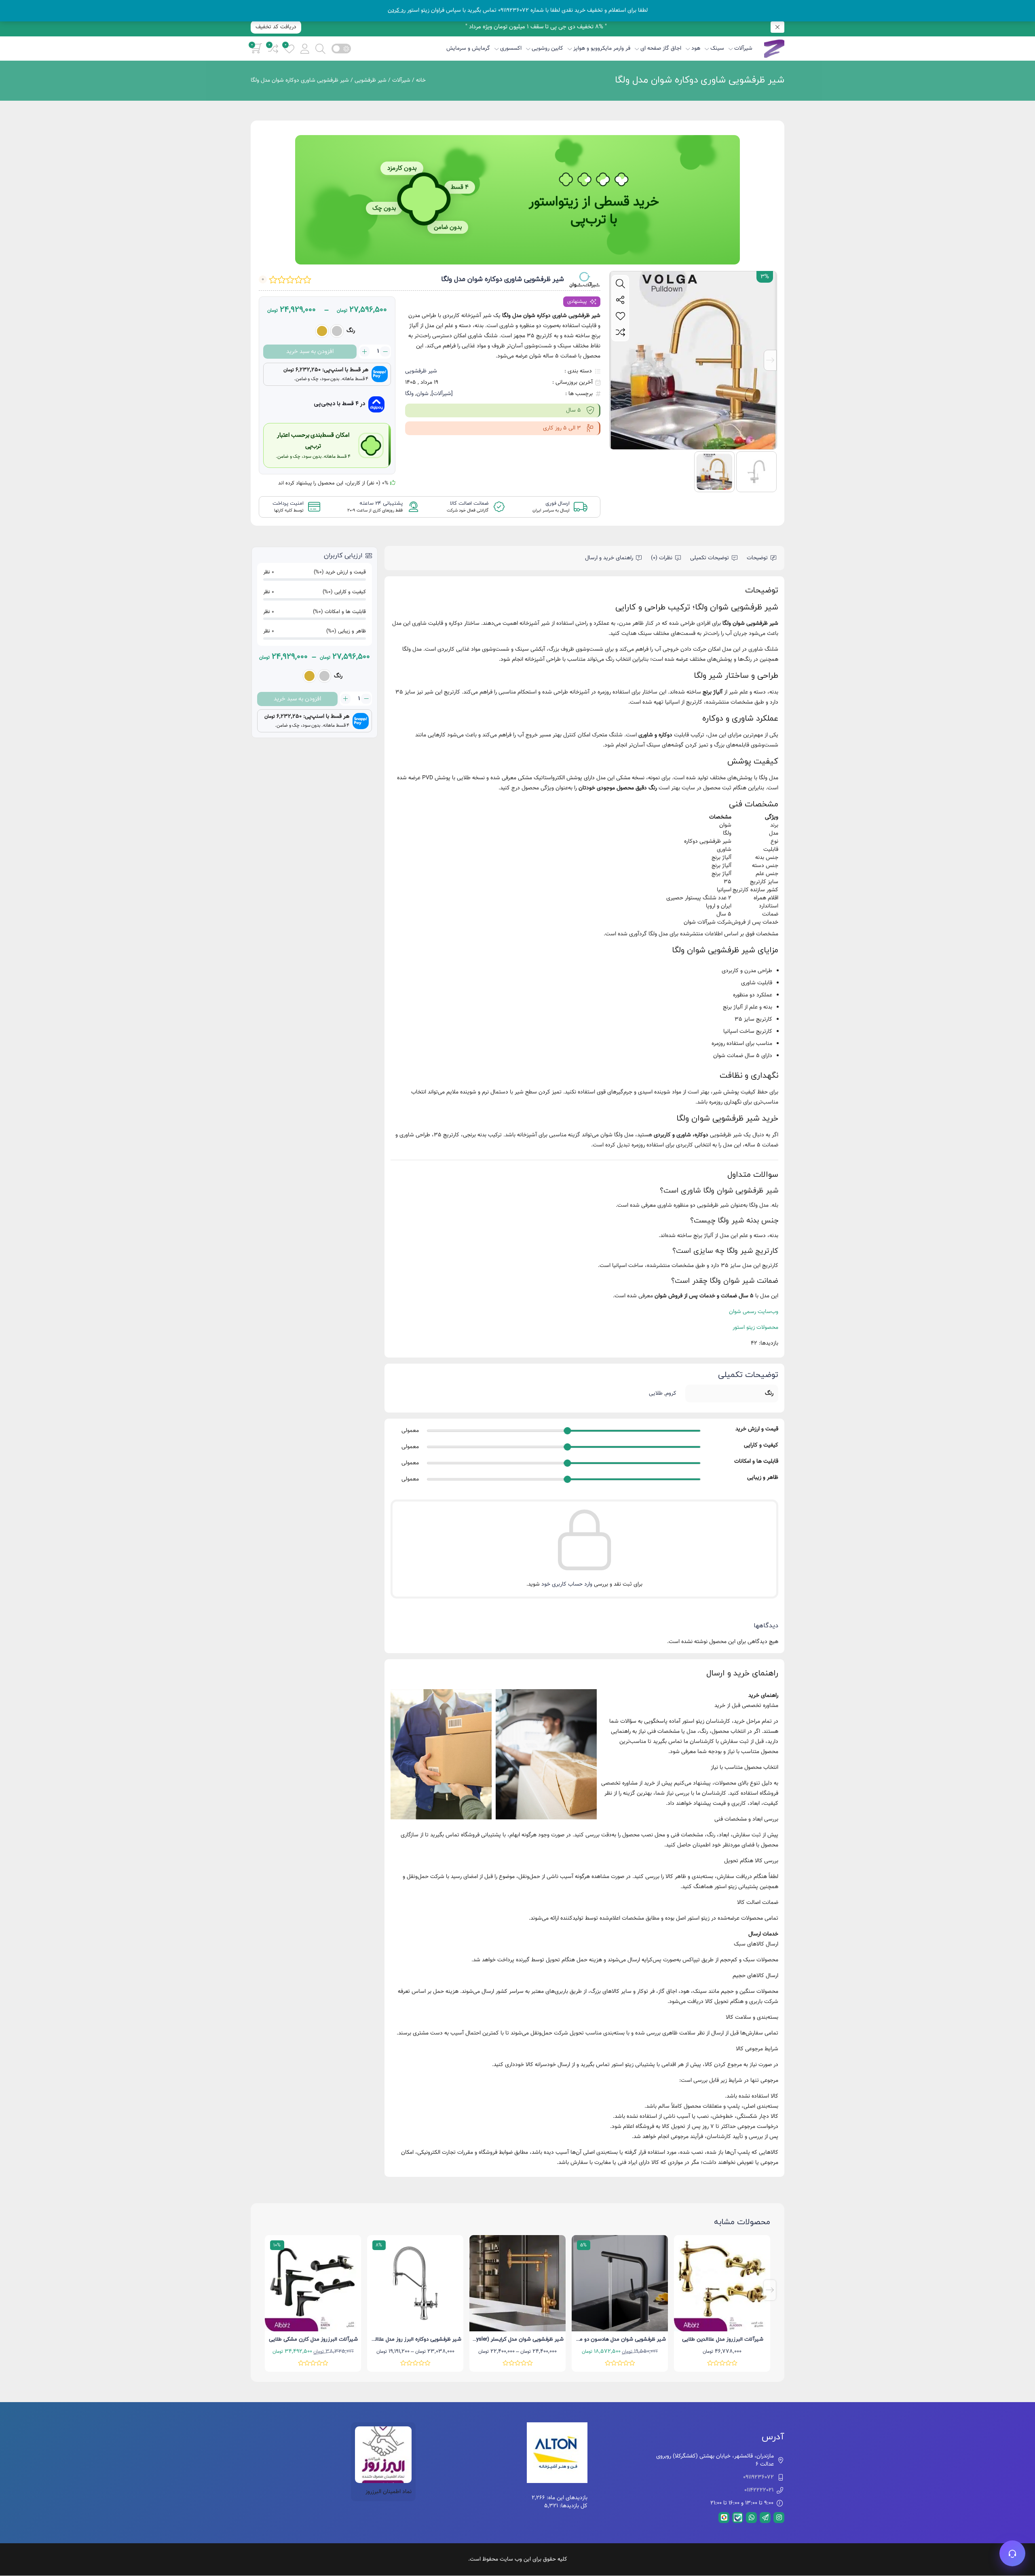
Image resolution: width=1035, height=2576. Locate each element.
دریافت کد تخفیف (276, 27)
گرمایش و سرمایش (468, 49)
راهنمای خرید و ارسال (609, 558)
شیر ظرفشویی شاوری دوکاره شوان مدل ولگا (700, 80)
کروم (671, 1394)
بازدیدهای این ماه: (566, 2498)
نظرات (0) (662, 558)
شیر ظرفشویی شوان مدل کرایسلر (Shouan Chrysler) (607, 2339)
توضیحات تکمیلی (710, 558)
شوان (422, 394)
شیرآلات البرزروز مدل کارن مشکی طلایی (416, 2339)
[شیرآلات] (442, 394)
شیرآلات (743, 49)
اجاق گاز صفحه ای (661, 49)
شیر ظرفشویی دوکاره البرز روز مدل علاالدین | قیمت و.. (504, 2339)
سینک (717, 49)
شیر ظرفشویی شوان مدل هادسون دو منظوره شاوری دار (707, 2339)
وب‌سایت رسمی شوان (754, 1312)
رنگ (351, 331)
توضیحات (757, 558)
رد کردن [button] (397, 11)
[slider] (568, 1431)
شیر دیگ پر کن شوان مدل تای (314, 2339)
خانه (421, 80)
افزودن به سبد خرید (310, 352)
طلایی (656, 1394)
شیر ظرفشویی (371, 80)
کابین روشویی (547, 49)
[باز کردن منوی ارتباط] (1012, 2553)
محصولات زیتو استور (755, 1328)
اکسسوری (511, 49)
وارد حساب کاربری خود (567, 1584)
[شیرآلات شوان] (584, 280)
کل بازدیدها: (573, 2506)
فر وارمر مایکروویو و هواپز (602, 49)
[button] (305, 48)
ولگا (409, 394)
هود (696, 49)
